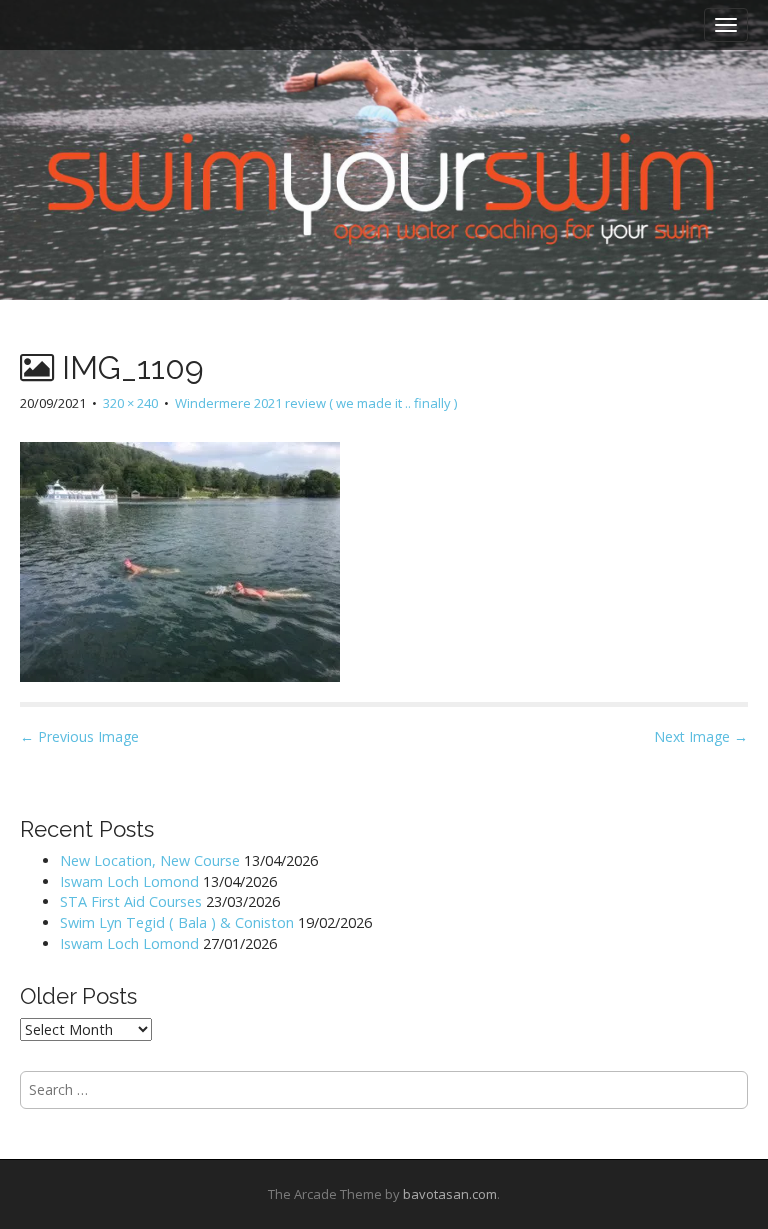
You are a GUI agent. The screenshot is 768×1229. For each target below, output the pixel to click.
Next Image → (701, 736)
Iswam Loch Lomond (129, 881)
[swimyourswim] (384, 120)
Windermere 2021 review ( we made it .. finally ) (316, 403)
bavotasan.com (450, 1194)
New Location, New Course (150, 860)
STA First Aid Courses (131, 901)
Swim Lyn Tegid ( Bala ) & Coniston (177, 922)
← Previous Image (79, 736)
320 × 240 (130, 403)
